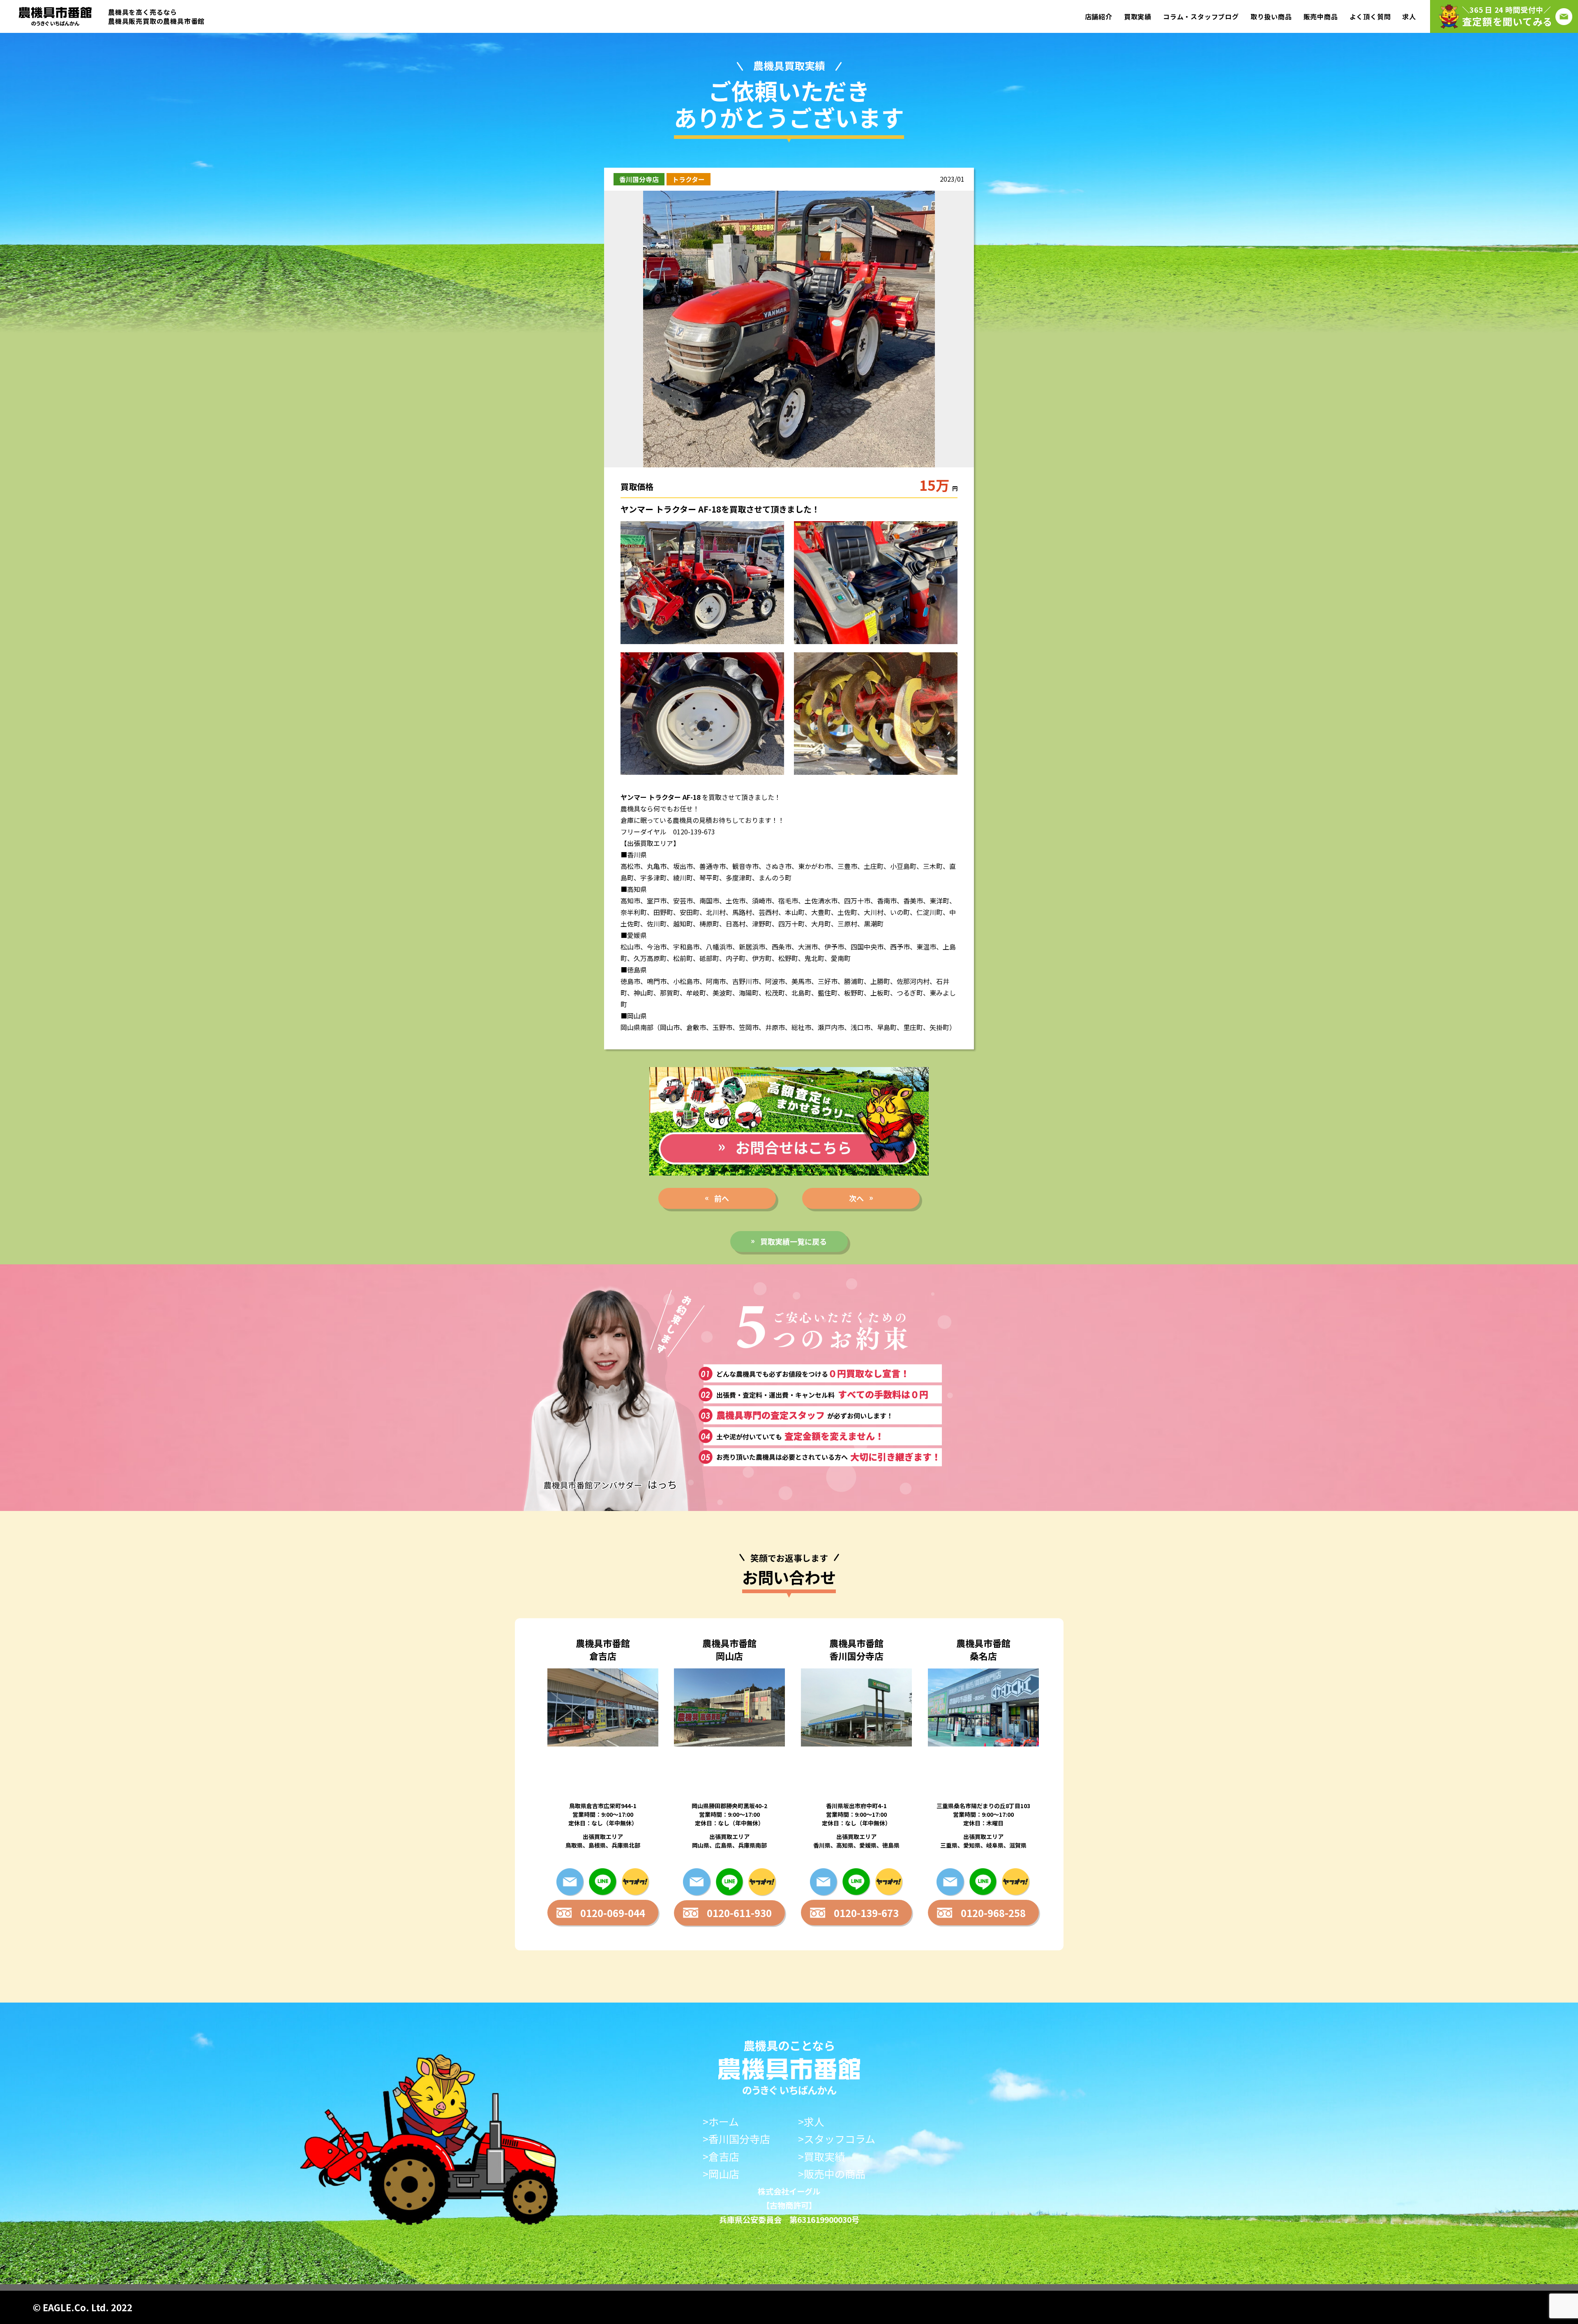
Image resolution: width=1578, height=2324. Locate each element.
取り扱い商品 (1271, 16)
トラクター (689, 179)
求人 (1409, 16)
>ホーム (721, 2122)
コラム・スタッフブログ (1201, 16)
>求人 (811, 2122)
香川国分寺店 (639, 179)
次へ (856, 1198)
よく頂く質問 (1370, 16)
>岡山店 (721, 2174)
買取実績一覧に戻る (794, 1241)
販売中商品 (1321, 16)
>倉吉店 (721, 2157)
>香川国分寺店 (736, 2139)
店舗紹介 (1099, 16)
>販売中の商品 (832, 2174)
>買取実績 (821, 2157)
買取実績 (1138, 16)
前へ (722, 1198)
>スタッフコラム (837, 2139)
